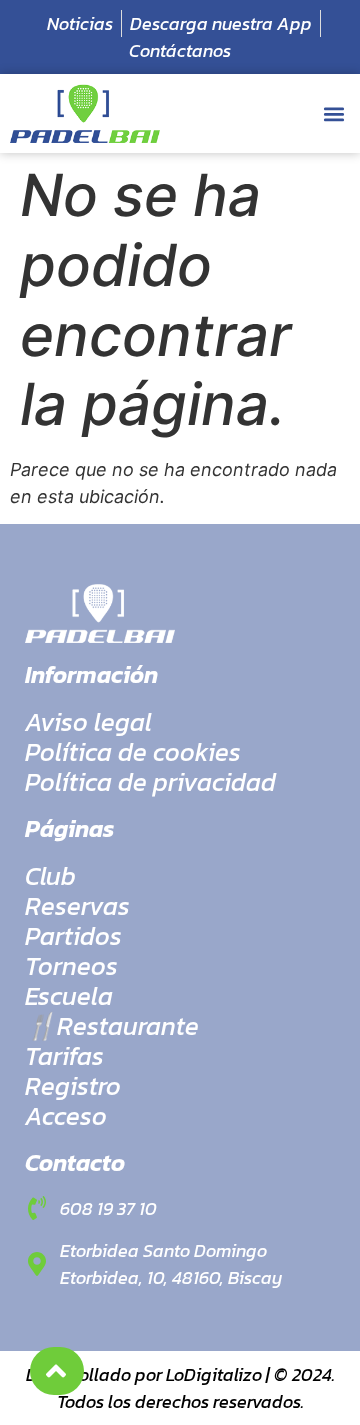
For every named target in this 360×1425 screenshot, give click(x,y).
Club (50, 876)
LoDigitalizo (214, 1374)
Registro (73, 1086)
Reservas (77, 906)
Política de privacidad (150, 782)
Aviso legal (88, 722)
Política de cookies (133, 752)
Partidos (73, 936)
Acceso (66, 1116)
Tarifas (64, 1056)
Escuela (69, 996)
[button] (333, 113)
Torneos (71, 966)
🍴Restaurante (112, 1026)
